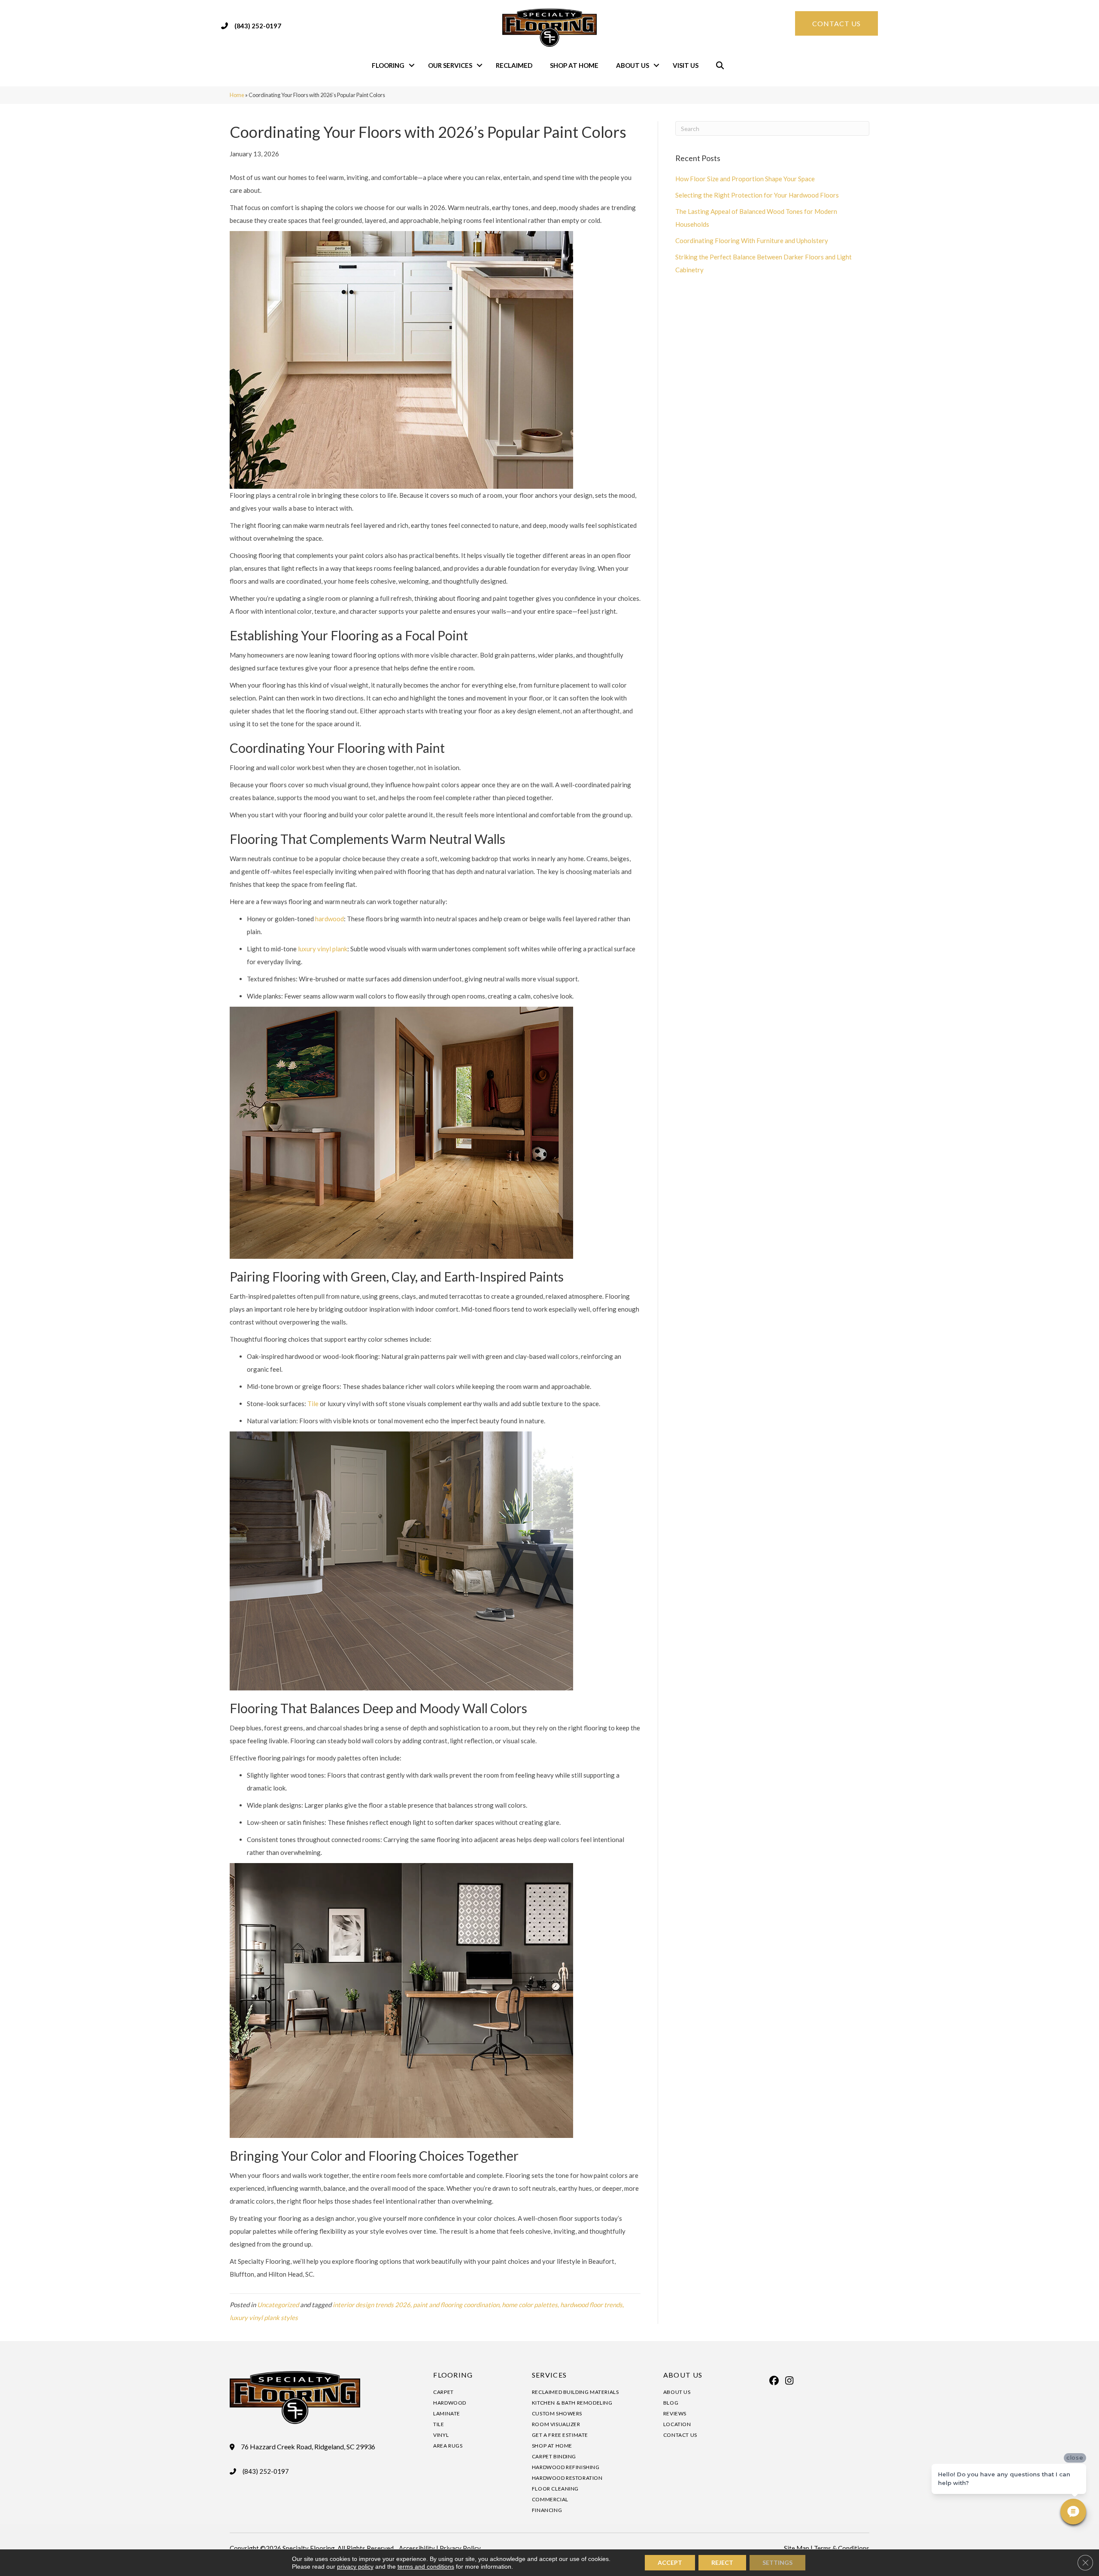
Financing (547, 2510)
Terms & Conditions (842, 2548)
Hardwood (450, 2403)
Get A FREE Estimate (560, 2435)
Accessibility (417, 2548)
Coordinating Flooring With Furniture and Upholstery (752, 241)
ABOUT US (683, 2375)
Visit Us (686, 65)
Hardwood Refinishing (566, 2467)
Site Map (797, 2548)
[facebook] (774, 2381)
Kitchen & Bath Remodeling (572, 2403)
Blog (671, 2403)
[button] (412, 65)
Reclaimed (514, 65)
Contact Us (680, 2435)
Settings (777, 2562)
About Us (633, 65)
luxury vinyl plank (323, 949)
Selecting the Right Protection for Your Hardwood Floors (757, 195)
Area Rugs (448, 2446)
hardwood (329, 919)
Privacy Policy (460, 2548)
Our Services (450, 65)
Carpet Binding (554, 2456)
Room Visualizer (556, 2424)
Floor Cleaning (555, 2489)
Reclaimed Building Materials (575, 2392)
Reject (722, 2562)
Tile (313, 1404)
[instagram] (789, 2381)
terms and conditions (426, 2567)
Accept (670, 2562)
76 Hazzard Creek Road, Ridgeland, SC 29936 (308, 2447)
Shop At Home (574, 65)
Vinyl (441, 2435)
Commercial (550, 2499)
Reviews (675, 2413)
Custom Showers (557, 2413)
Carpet (443, 2392)
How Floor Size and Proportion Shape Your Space (745, 179)
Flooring (388, 65)
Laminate (447, 2413)
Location (677, 2424)
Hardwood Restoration (567, 2478)
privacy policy (355, 2567)
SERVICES (549, 2375)
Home (237, 95)
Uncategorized (278, 2305)
